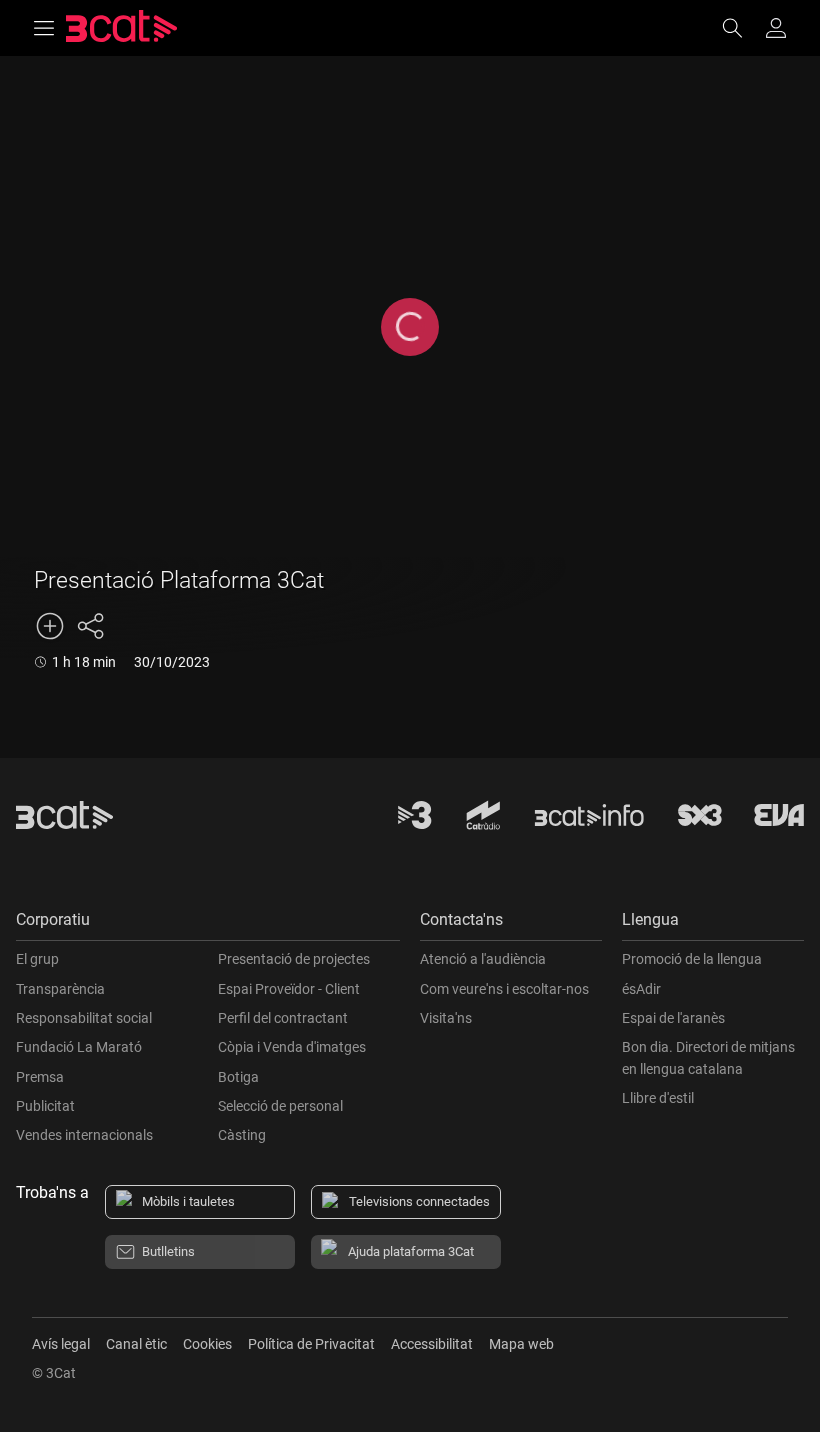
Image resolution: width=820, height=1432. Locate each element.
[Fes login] (776, 28)
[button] (208, 924)
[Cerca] (742, 28)
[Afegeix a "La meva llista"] (50, 626)
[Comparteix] (90, 626)
